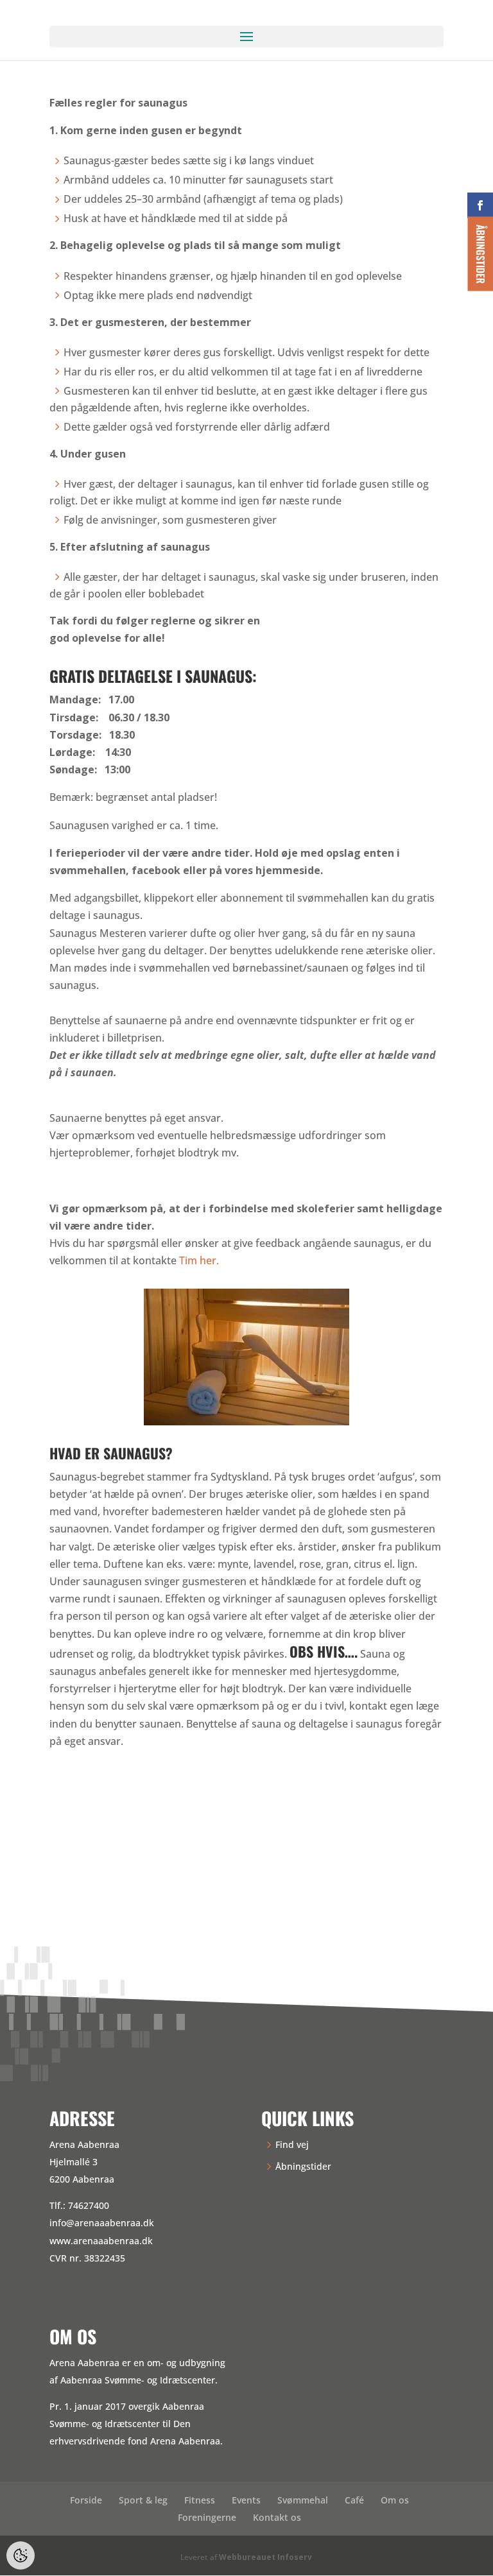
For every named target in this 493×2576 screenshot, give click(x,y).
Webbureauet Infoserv (265, 2557)
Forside (86, 2500)
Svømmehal (303, 2500)
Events (246, 2500)
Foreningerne (207, 2517)
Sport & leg (143, 2500)
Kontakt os (277, 2517)
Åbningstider (303, 2166)
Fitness (200, 2500)
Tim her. (199, 1260)
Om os (395, 2500)
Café (354, 2500)
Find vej (292, 2144)
